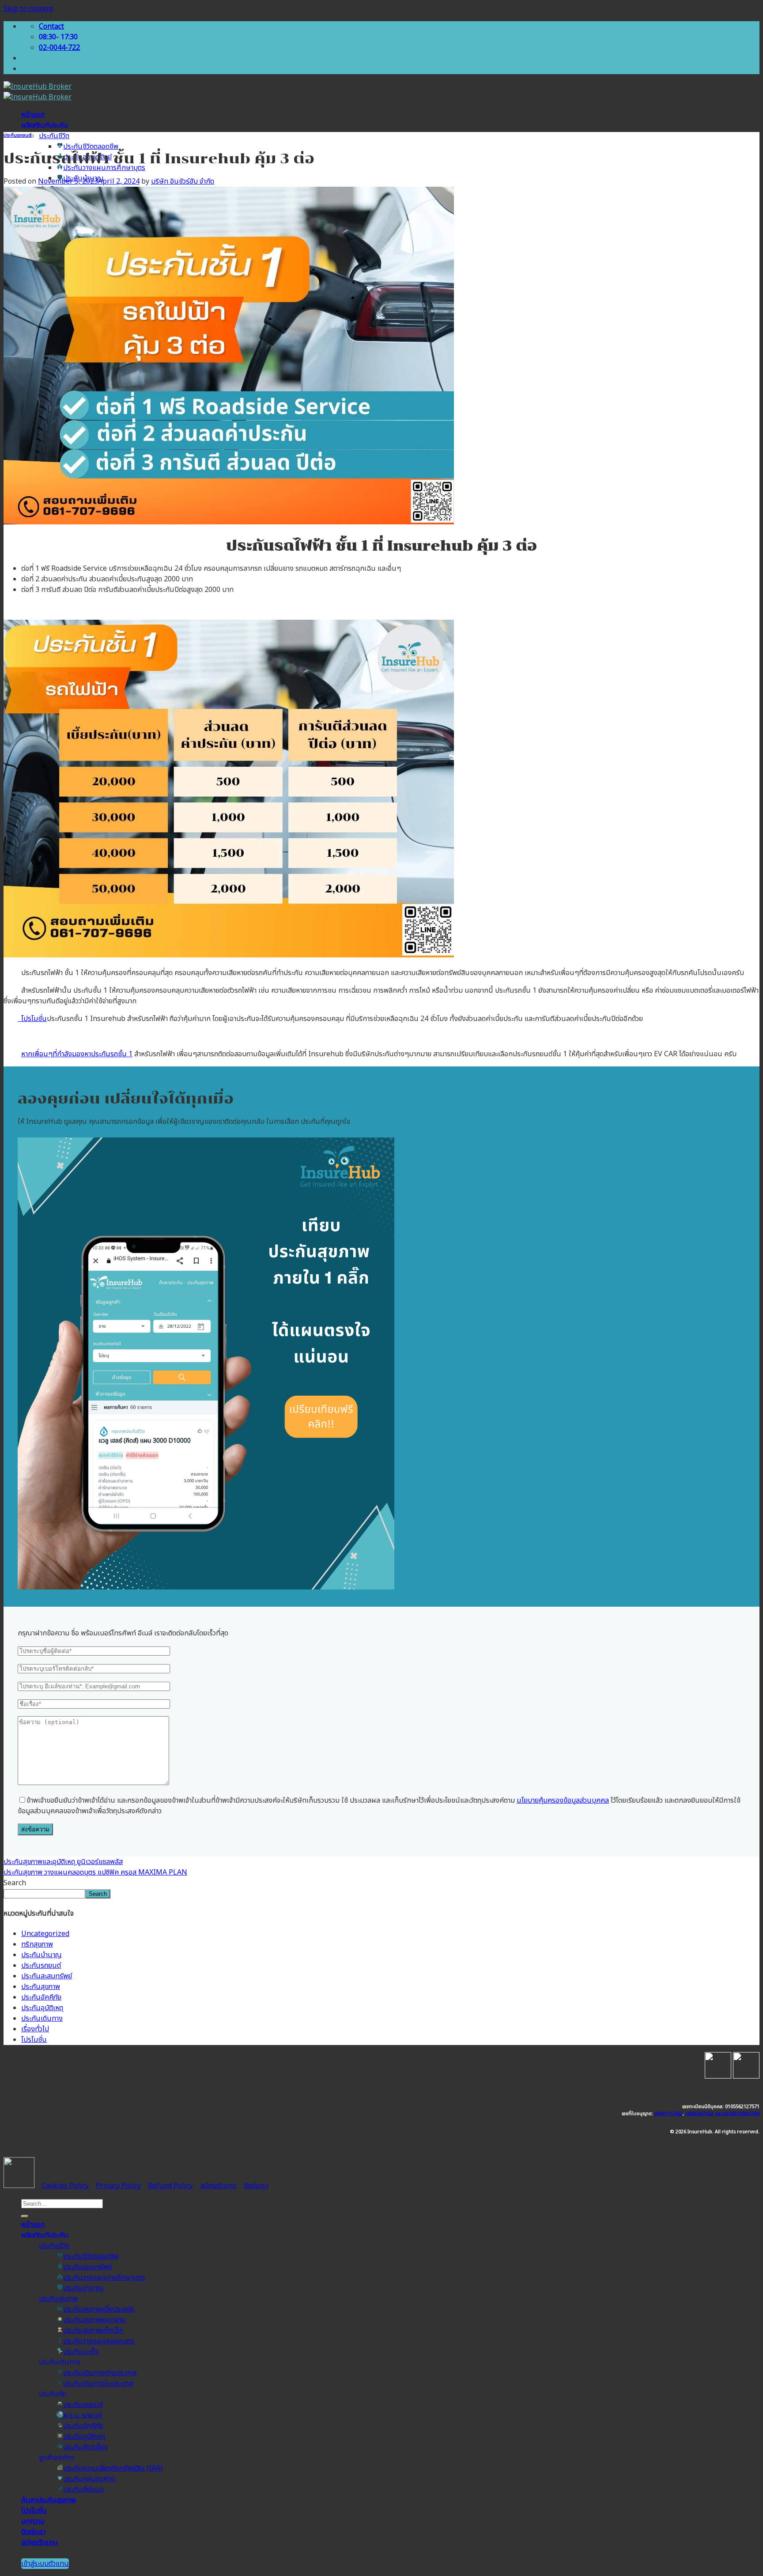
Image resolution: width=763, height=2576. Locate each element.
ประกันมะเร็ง (81, 2352)
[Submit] (25, 2216)
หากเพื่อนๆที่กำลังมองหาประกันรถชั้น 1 (77, 1054)
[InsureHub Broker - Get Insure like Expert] (38, 92)
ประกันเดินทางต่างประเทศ (100, 2373)
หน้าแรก (33, 115)
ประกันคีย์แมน (84, 2489)
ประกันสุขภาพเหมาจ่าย (94, 2320)
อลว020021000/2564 (737, 2114)
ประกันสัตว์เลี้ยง (85, 2447)
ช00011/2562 (669, 2114)
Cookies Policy (65, 2186)
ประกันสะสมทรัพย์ (47, 1976)
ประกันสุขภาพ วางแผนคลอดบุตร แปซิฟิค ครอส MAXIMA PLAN (95, 1872)
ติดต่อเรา (256, 2186)
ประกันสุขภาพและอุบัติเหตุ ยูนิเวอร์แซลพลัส (63, 1862)
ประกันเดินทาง (42, 2019)
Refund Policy (170, 2186)
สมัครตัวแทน (218, 2186)
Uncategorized (45, 1934)
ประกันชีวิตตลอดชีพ (91, 147)
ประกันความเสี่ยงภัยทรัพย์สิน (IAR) (113, 2468)
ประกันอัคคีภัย (41, 1997)
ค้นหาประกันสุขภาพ (49, 2500)
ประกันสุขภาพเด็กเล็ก (93, 2331)
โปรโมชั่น (32, 1019)
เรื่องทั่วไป (35, 2029)
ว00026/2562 (699, 2114)
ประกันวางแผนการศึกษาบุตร (104, 168)
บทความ (33, 2521)
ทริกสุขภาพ (37, 1944)
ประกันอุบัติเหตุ (42, 2008)
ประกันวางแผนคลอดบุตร (99, 2341)
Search (15, 1883)
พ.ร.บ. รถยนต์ (83, 2415)
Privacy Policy (118, 2186)
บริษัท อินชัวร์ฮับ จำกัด (183, 181)
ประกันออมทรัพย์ (87, 2267)
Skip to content (28, 9)
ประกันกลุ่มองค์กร (89, 2479)
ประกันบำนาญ (42, 1955)
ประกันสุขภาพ (41, 1987)
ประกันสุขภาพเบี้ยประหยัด (99, 2309)
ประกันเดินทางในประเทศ (98, 2384)
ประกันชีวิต (54, 136)
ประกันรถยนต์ (17, 136)
